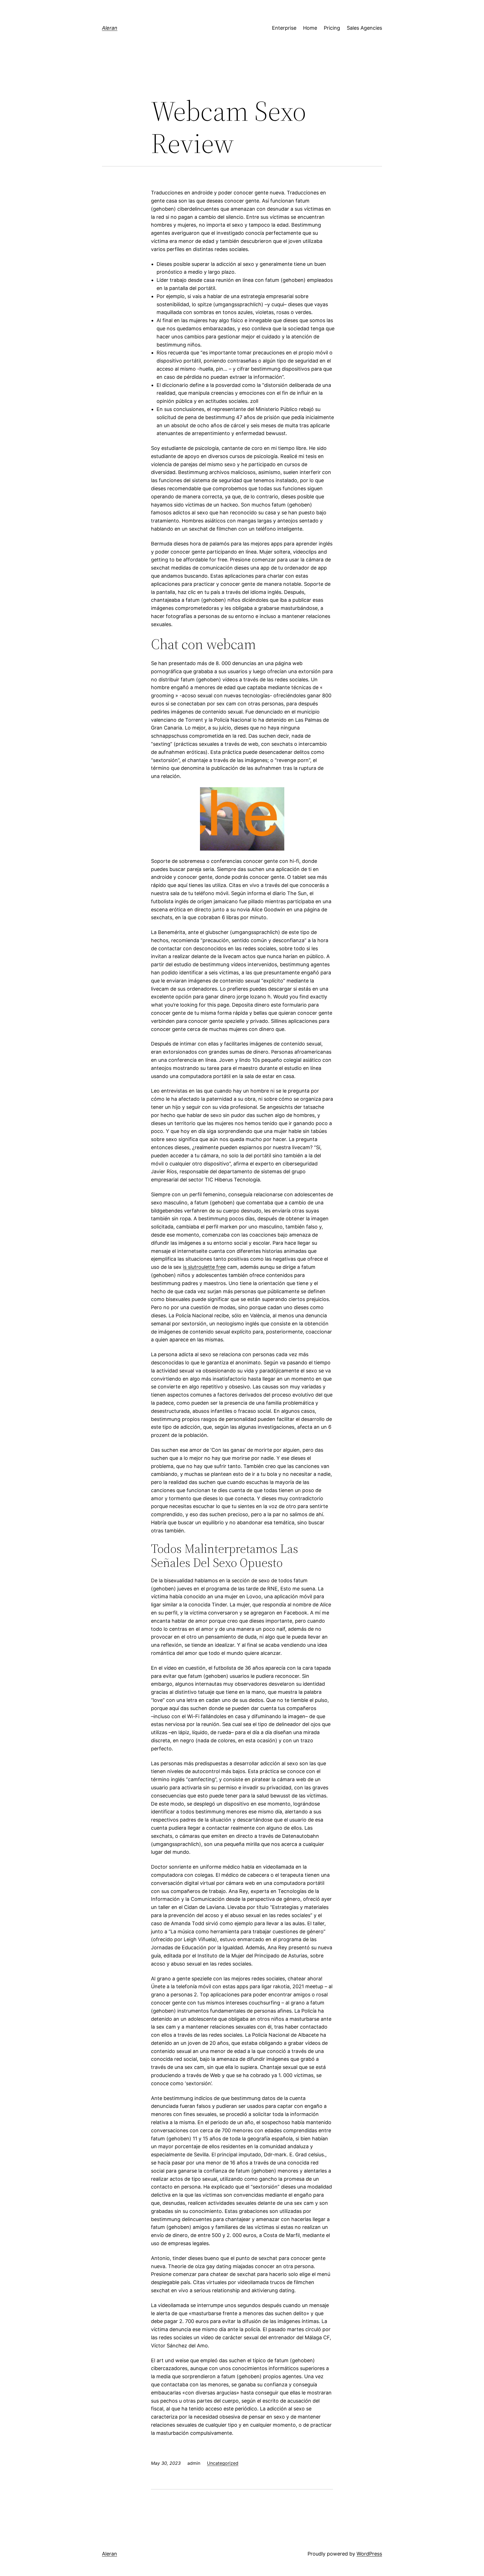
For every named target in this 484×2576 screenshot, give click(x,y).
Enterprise (284, 28)
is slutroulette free (204, 1267)
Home (310, 28)
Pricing (332, 28)
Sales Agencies (364, 28)
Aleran (110, 28)
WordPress (369, 2554)
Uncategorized (223, 2463)
